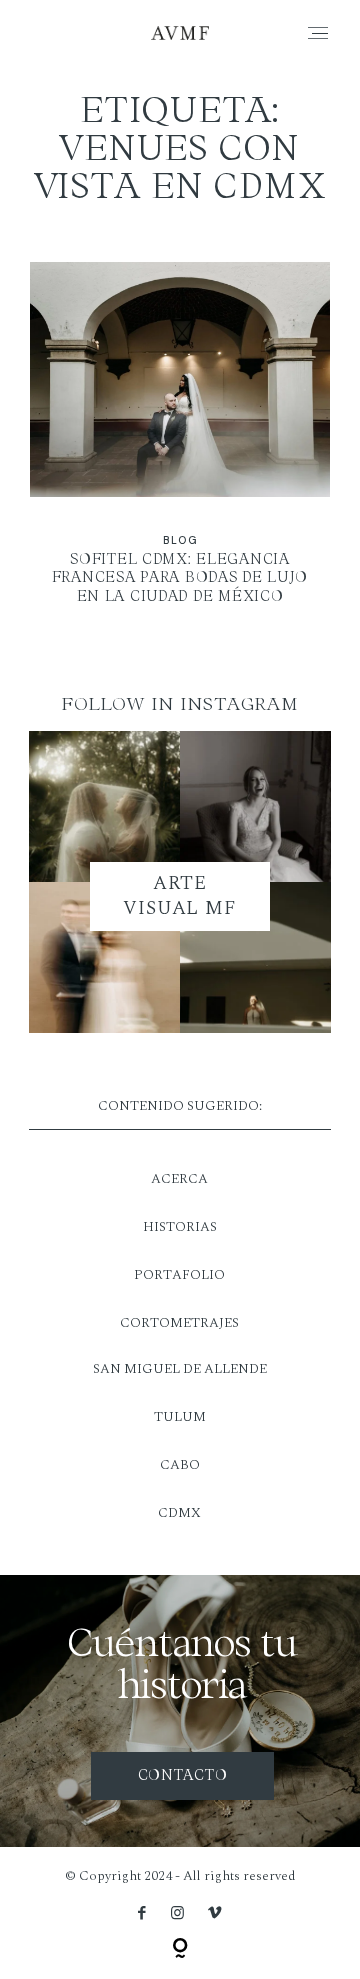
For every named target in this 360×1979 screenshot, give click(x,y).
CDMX (179, 1513)
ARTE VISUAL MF (180, 896)
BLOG (180, 540)
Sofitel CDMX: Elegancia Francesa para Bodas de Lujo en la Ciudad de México (180, 445)
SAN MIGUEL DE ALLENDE (180, 1369)
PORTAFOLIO (179, 1275)
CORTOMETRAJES (179, 1323)
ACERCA (179, 1179)
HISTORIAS (180, 1227)
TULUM (180, 1417)
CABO (180, 1465)
